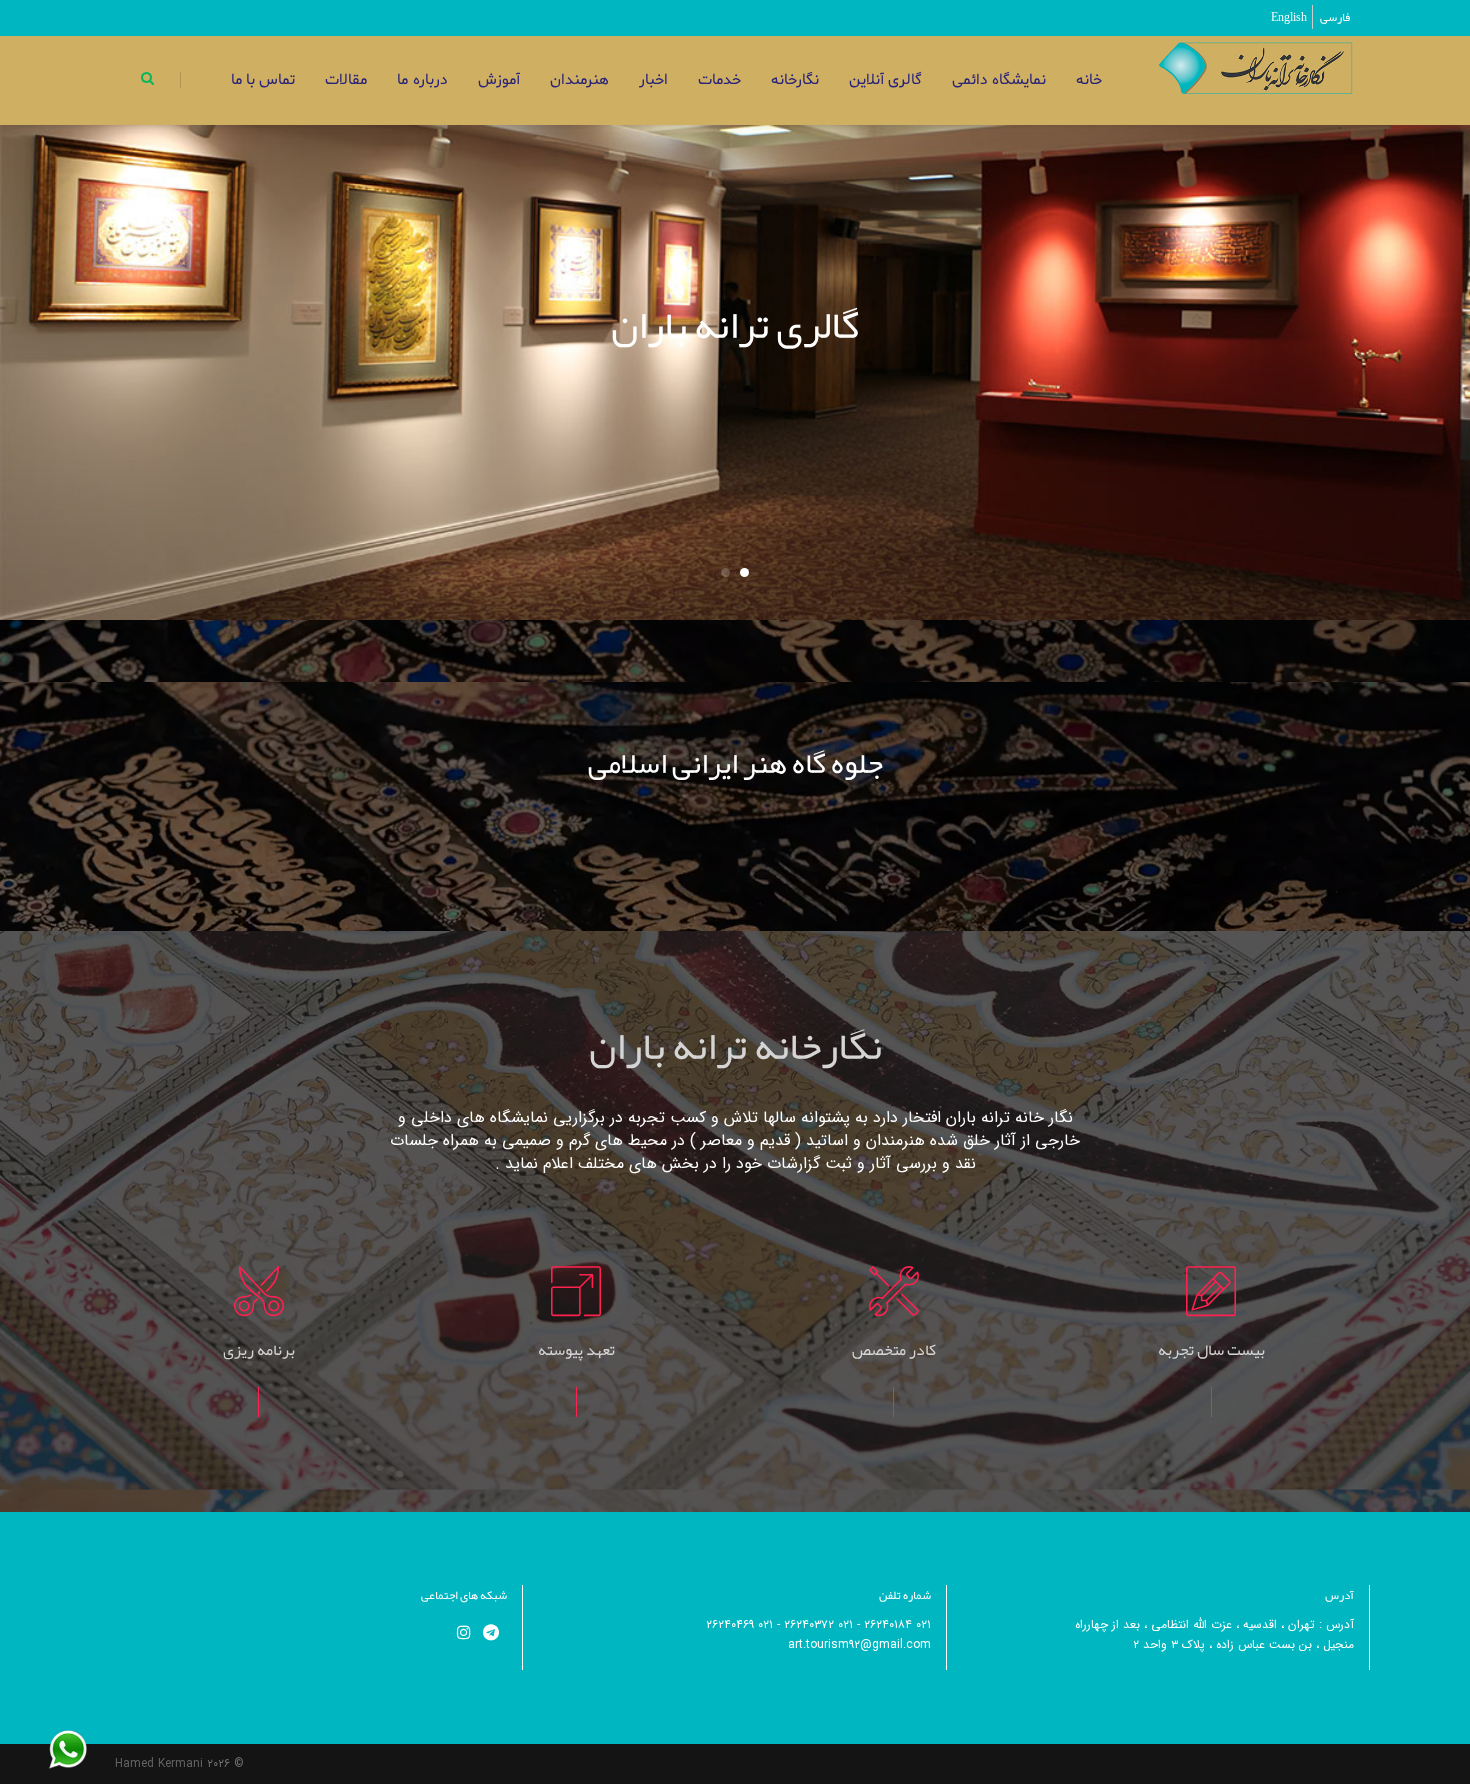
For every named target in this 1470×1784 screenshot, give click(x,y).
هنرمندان (579, 80)
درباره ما (422, 80)
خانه (1089, 80)
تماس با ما (263, 80)
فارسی (1335, 17)
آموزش (499, 80)
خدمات (719, 80)
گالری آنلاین (885, 80)
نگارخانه (795, 80)
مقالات (346, 80)
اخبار (653, 80)
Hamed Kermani (159, 1763)
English (1289, 17)
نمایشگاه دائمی (999, 80)
